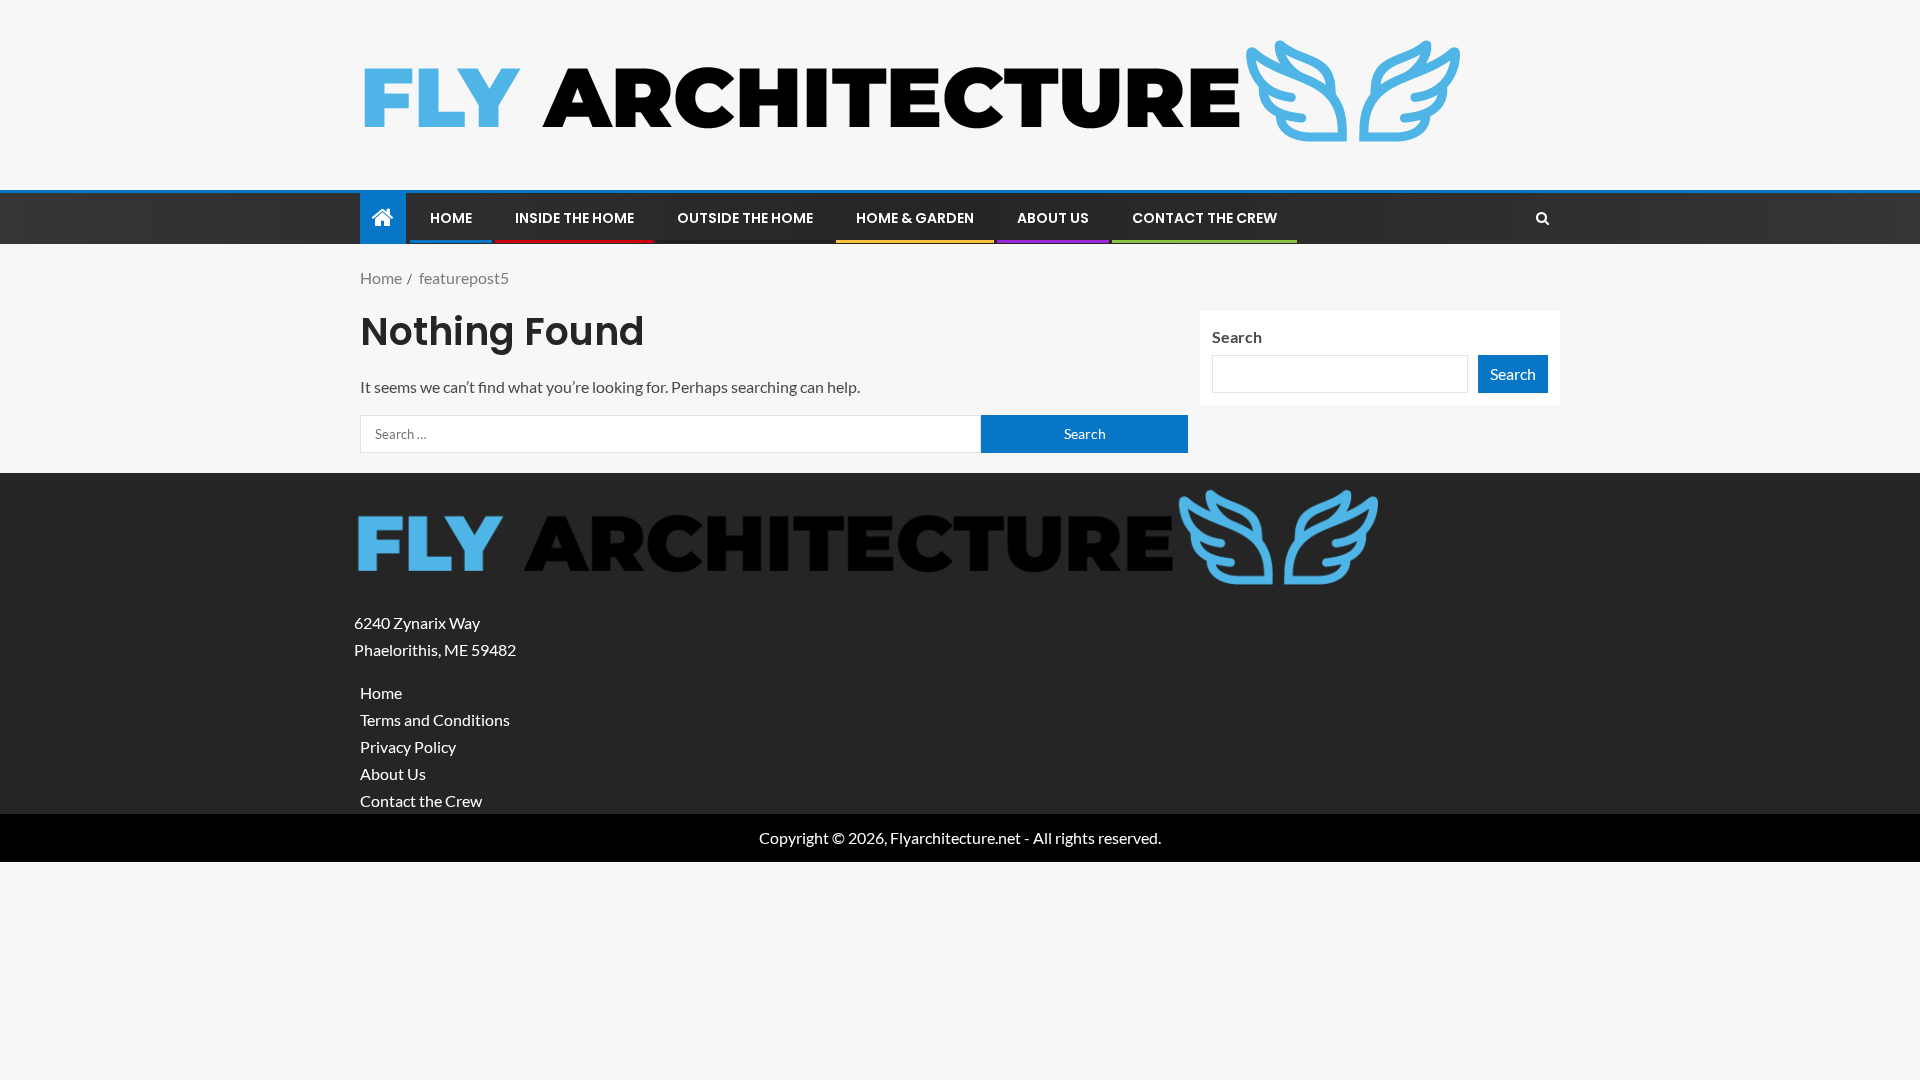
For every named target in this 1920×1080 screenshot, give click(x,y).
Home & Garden (915, 218)
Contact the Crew (1204, 218)
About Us (1053, 218)
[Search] (1542, 219)
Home (451, 218)
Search (1237, 336)
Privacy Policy (408, 746)
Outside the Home (745, 218)
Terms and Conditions (435, 719)
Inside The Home (574, 218)
